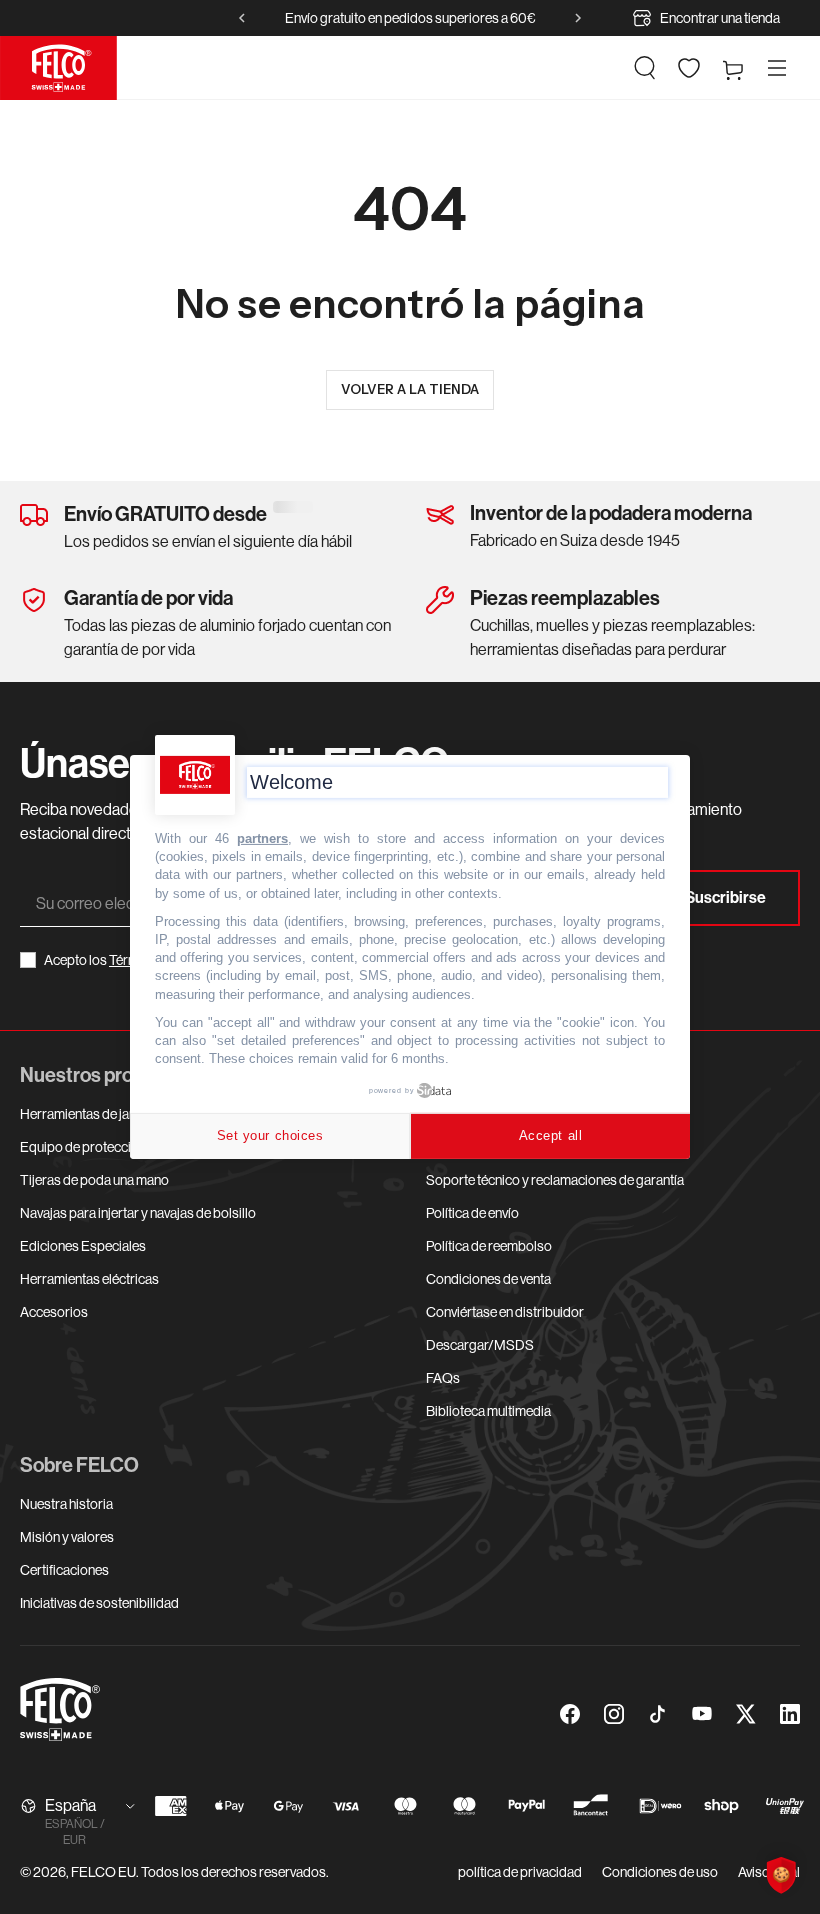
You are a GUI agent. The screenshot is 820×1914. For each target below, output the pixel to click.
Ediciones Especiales (83, 1246)
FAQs (443, 1378)
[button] (645, 68)
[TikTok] (658, 1714)
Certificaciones (64, 1570)
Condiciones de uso (660, 1872)
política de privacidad (520, 1872)
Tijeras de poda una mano (94, 1180)
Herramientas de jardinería (97, 1114)
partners (262, 838)
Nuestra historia (66, 1504)
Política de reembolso (489, 1246)
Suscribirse (725, 897)
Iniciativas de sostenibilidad (99, 1603)
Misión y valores (67, 1537)
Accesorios (54, 1312)
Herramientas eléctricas (89, 1279)
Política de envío (472, 1213)
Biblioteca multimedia (488, 1411)
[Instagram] (614, 1714)
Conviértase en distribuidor (505, 1312)
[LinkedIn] (790, 1714)
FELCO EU (103, 1872)
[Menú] (777, 68)
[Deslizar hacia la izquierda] (242, 18)
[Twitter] (746, 1714)
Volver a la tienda (410, 389)
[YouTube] (702, 1714)
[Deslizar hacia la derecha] (578, 18)
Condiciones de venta (488, 1279)
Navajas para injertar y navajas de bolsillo (138, 1213)
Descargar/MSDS (480, 1345)
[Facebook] (570, 1714)
